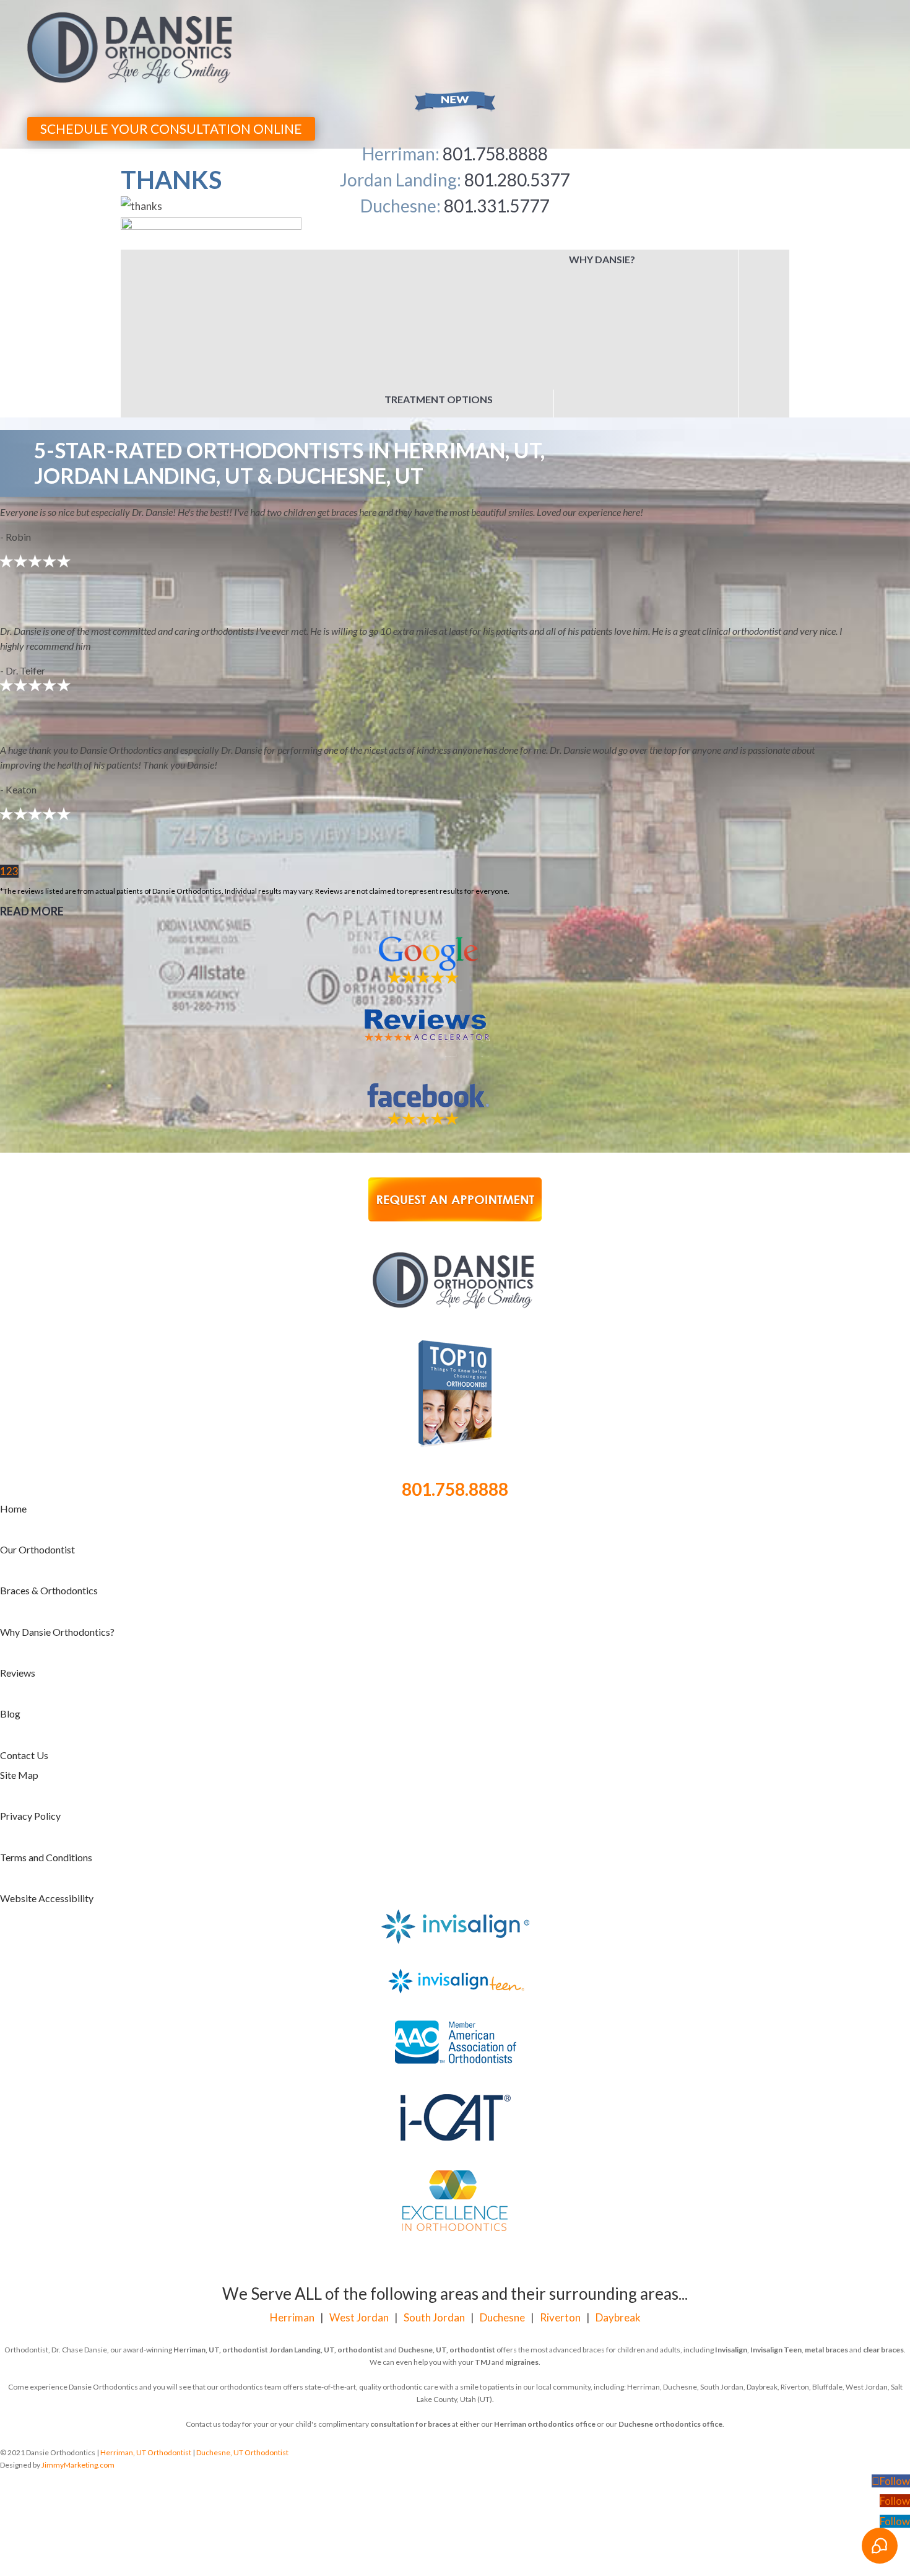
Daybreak (618, 2198)
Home (13, 1390)
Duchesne (502, 2198)
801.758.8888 (455, 1370)
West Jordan (359, 2198)
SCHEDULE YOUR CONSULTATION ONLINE (171, 129)
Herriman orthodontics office (545, 2305)
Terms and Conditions (46, 1738)
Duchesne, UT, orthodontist (447, 2231)
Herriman (292, 2198)
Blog (10, 1595)
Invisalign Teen (776, 2231)
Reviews (18, 1554)
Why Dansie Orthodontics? (57, 1513)
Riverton (560, 2198)
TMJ (483, 2243)
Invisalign (731, 2231)
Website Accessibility (47, 1779)
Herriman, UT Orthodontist (146, 2334)
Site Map (19, 1656)
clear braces (883, 2231)
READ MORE (32, 792)
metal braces (826, 2231)
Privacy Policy (30, 1697)
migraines (522, 2243)
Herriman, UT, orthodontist (221, 2231)
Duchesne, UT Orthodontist (242, 2334)
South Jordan (434, 2198)
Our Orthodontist (37, 1430)
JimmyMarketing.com (78, 2346)
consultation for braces (410, 2305)
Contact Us (24, 1636)
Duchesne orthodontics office (670, 2305)
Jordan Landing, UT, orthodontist (326, 2231)
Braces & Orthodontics (49, 1471)
